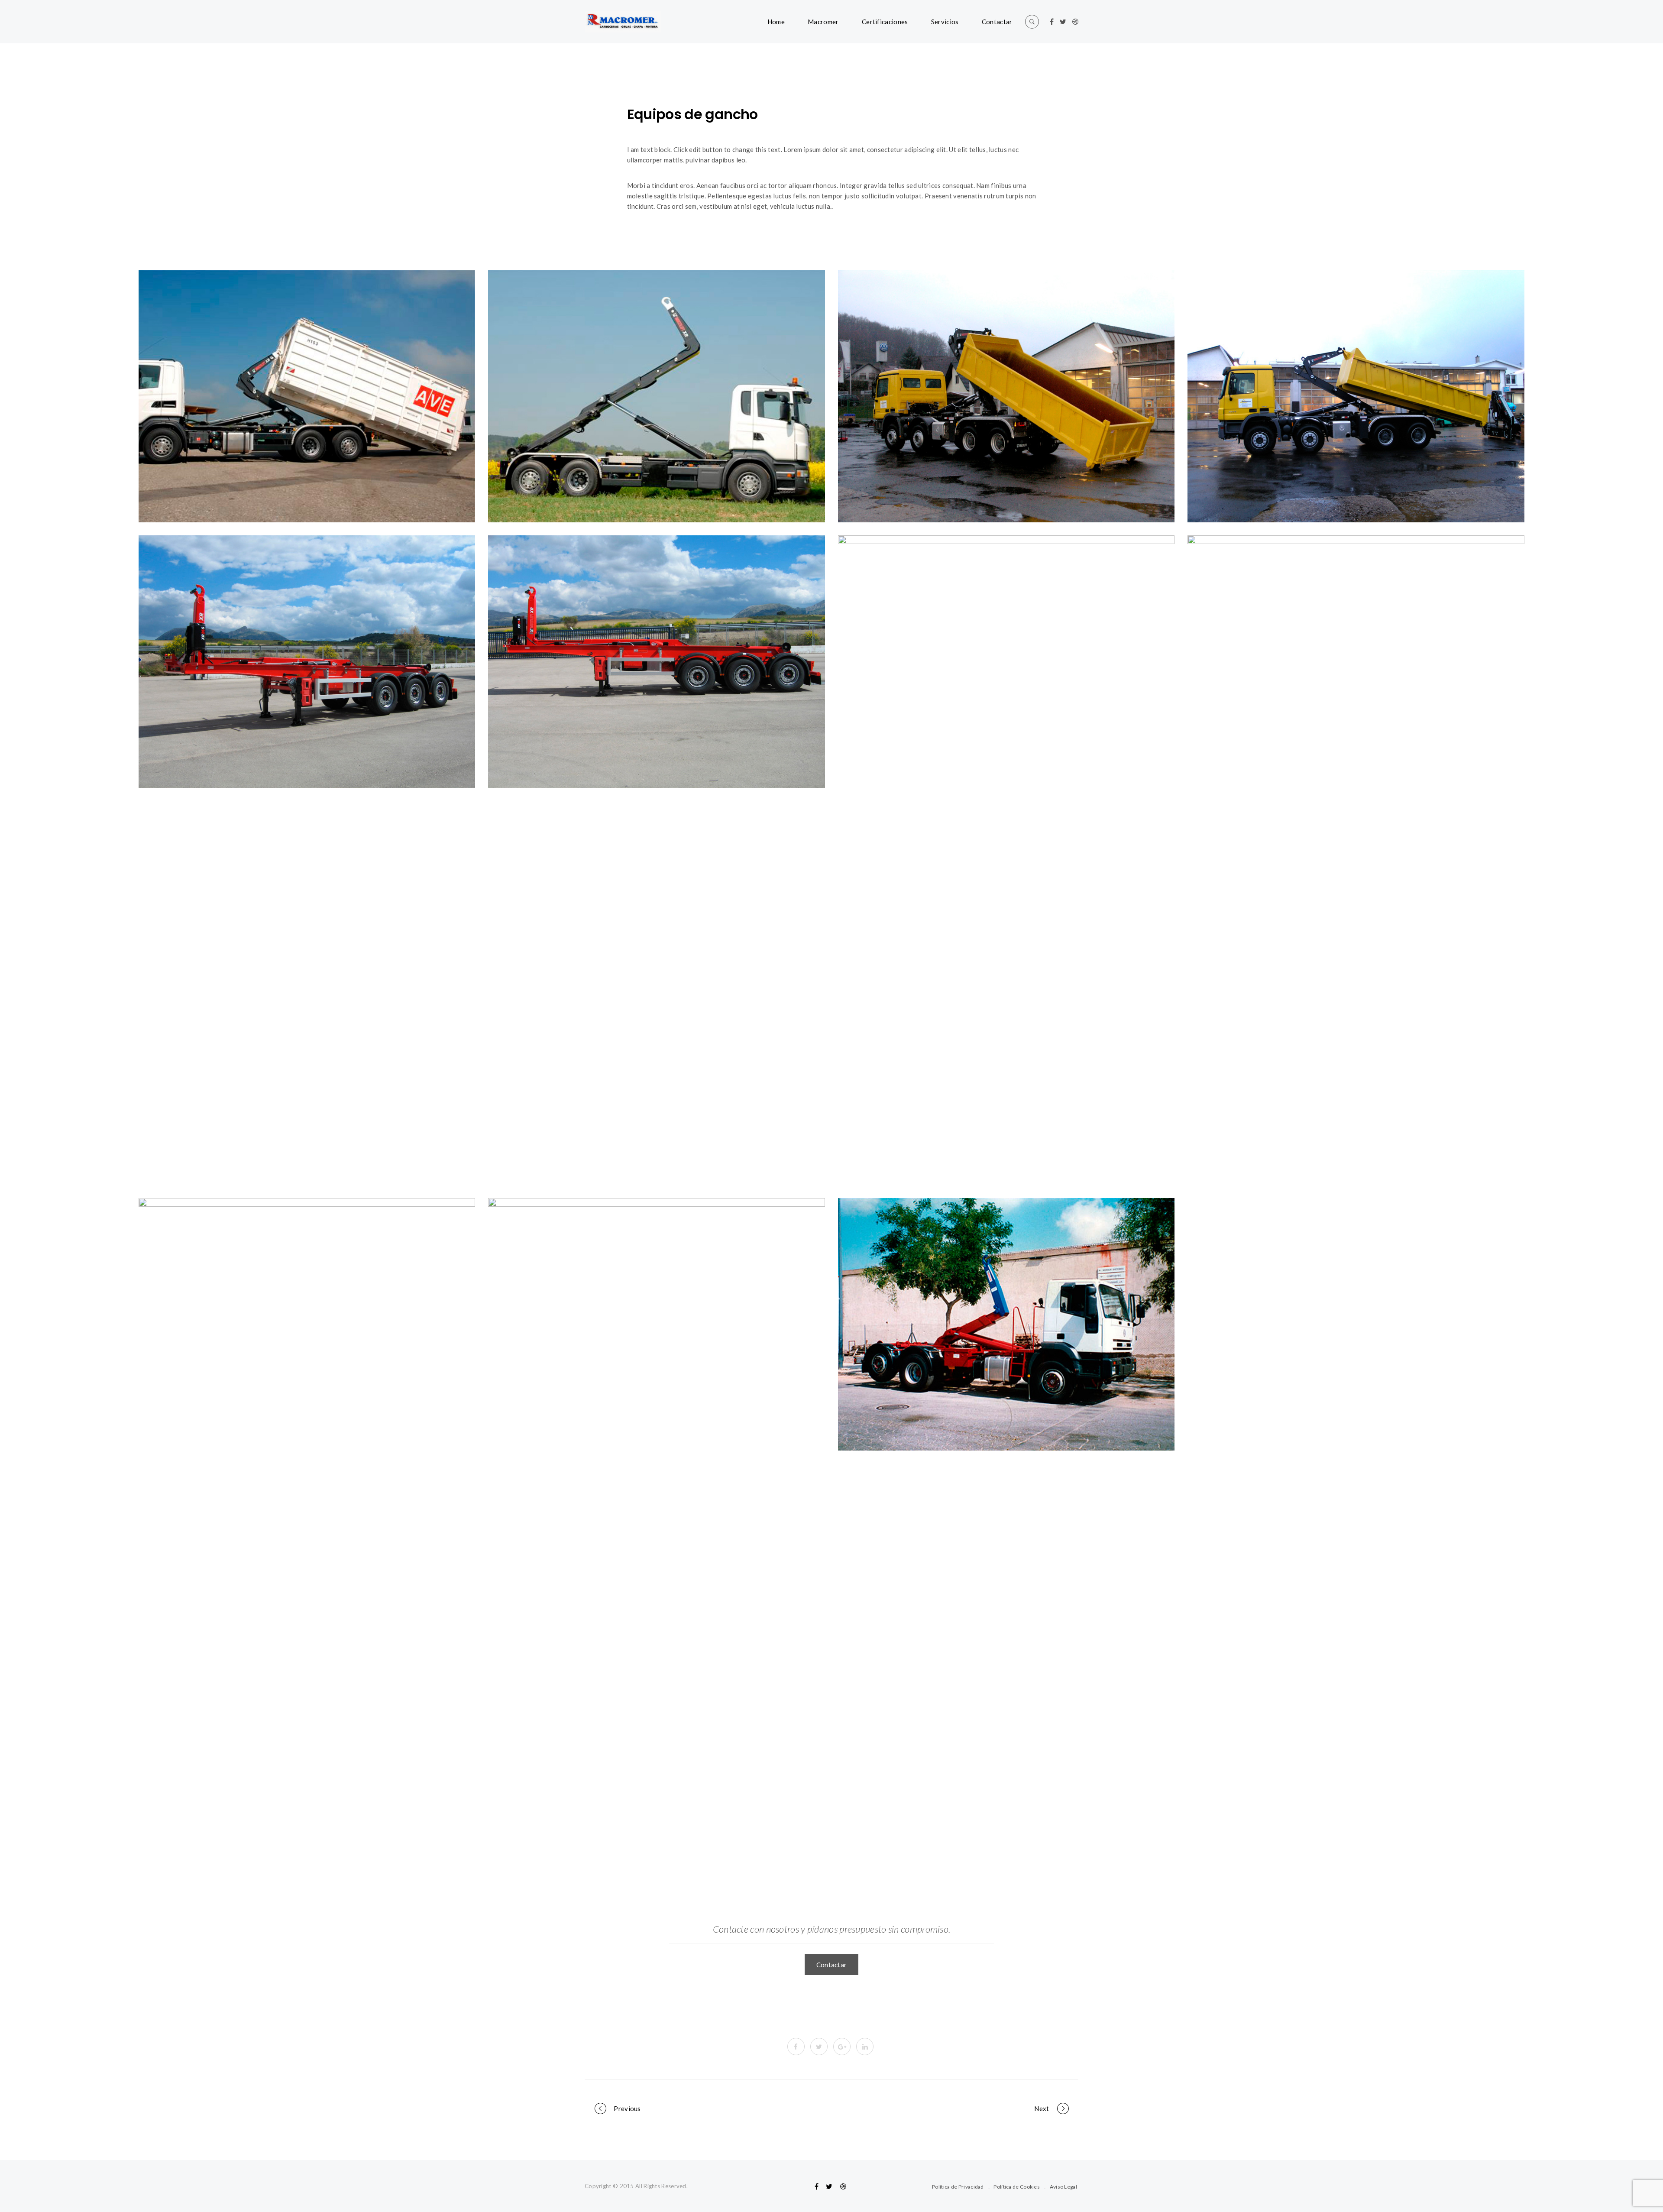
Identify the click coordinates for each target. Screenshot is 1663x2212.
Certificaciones (885, 22)
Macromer (823, 22)
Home (776, 22)
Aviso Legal (1063, 2187)
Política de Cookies (1017, 2187)
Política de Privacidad (958, 2187)
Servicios (945, 22)
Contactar (997, 22)
